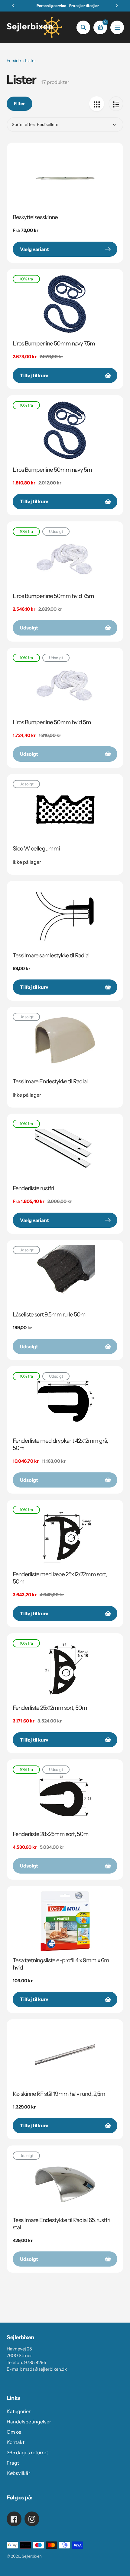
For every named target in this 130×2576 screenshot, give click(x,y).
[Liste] (116, 104)
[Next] (116, 6)
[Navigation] (117, 27)
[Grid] (97, 104)
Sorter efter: (24, 124)
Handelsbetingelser (29, 2422)
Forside (14, 61)
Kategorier (19, 2411)
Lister (31, 61)
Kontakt (16, 2442)
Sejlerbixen (32, 2556)
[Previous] (14, 6)
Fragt (13, 2463)
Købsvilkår (18, 2473)
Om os (14, 2432)
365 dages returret (27, 2452)
